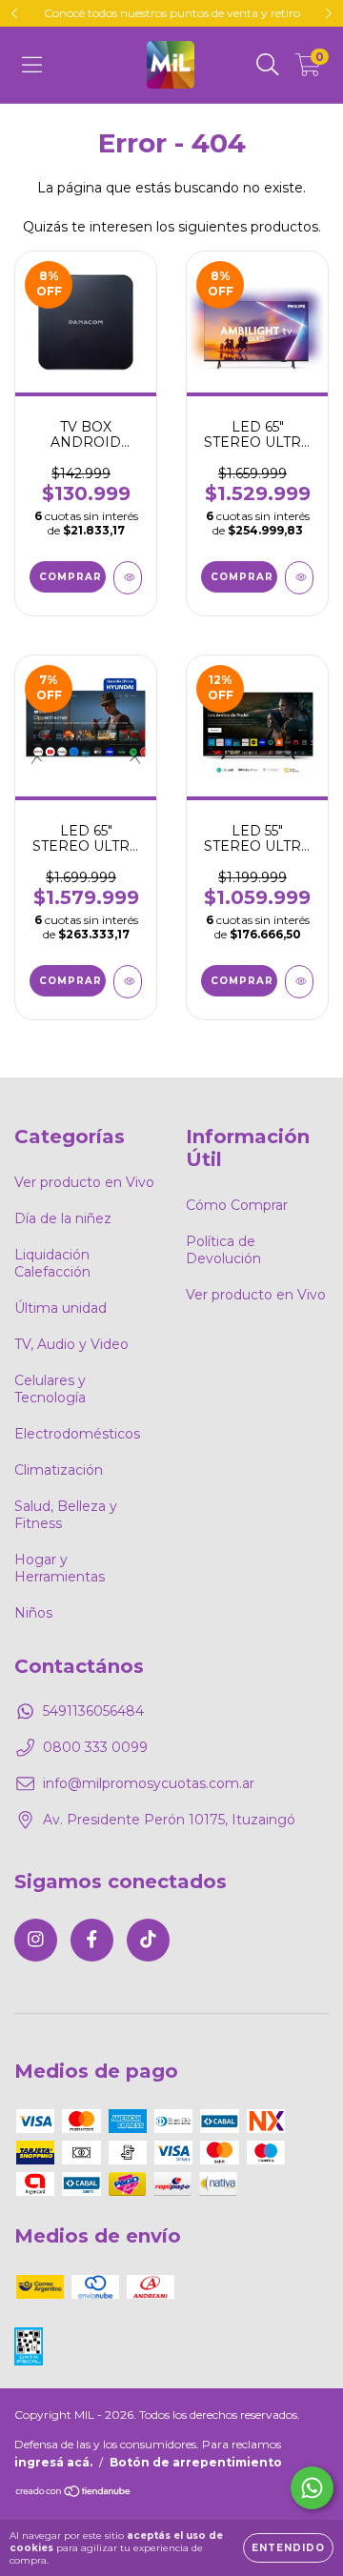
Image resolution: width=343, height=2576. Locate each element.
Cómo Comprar (237, 1205)
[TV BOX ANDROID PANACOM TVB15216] (128, 578)
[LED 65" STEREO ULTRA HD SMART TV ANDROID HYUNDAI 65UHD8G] (128, 982)
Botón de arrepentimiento (196, 2462)
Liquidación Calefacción (52, 1263)
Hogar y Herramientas (60, 1568)
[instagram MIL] (36, 1940)
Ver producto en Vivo (84, 1182)
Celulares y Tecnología (50, 1389)
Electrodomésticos (77, 1434)
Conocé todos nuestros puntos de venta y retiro (172, 13)
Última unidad (61, 1308)
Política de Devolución (223, 1250)
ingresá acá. (53, 2462)
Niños (33, 1613)
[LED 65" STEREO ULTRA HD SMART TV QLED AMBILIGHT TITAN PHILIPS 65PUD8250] (299, 578)
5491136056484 (93, 1711)
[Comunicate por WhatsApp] (312, 2488)
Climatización (59, 1470)
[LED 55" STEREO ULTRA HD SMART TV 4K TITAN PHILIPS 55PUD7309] (299, 982)
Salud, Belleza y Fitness (66, 1515)
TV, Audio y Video (71, 1344)
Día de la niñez (63, 1218)
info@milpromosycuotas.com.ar (149, 1783)
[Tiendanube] (74, 2494)
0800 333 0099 (95, 1747)
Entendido (288, 2548)
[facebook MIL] (92, 1940)
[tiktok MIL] (148, 1940)
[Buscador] (268, 65)
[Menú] (32, 65)
